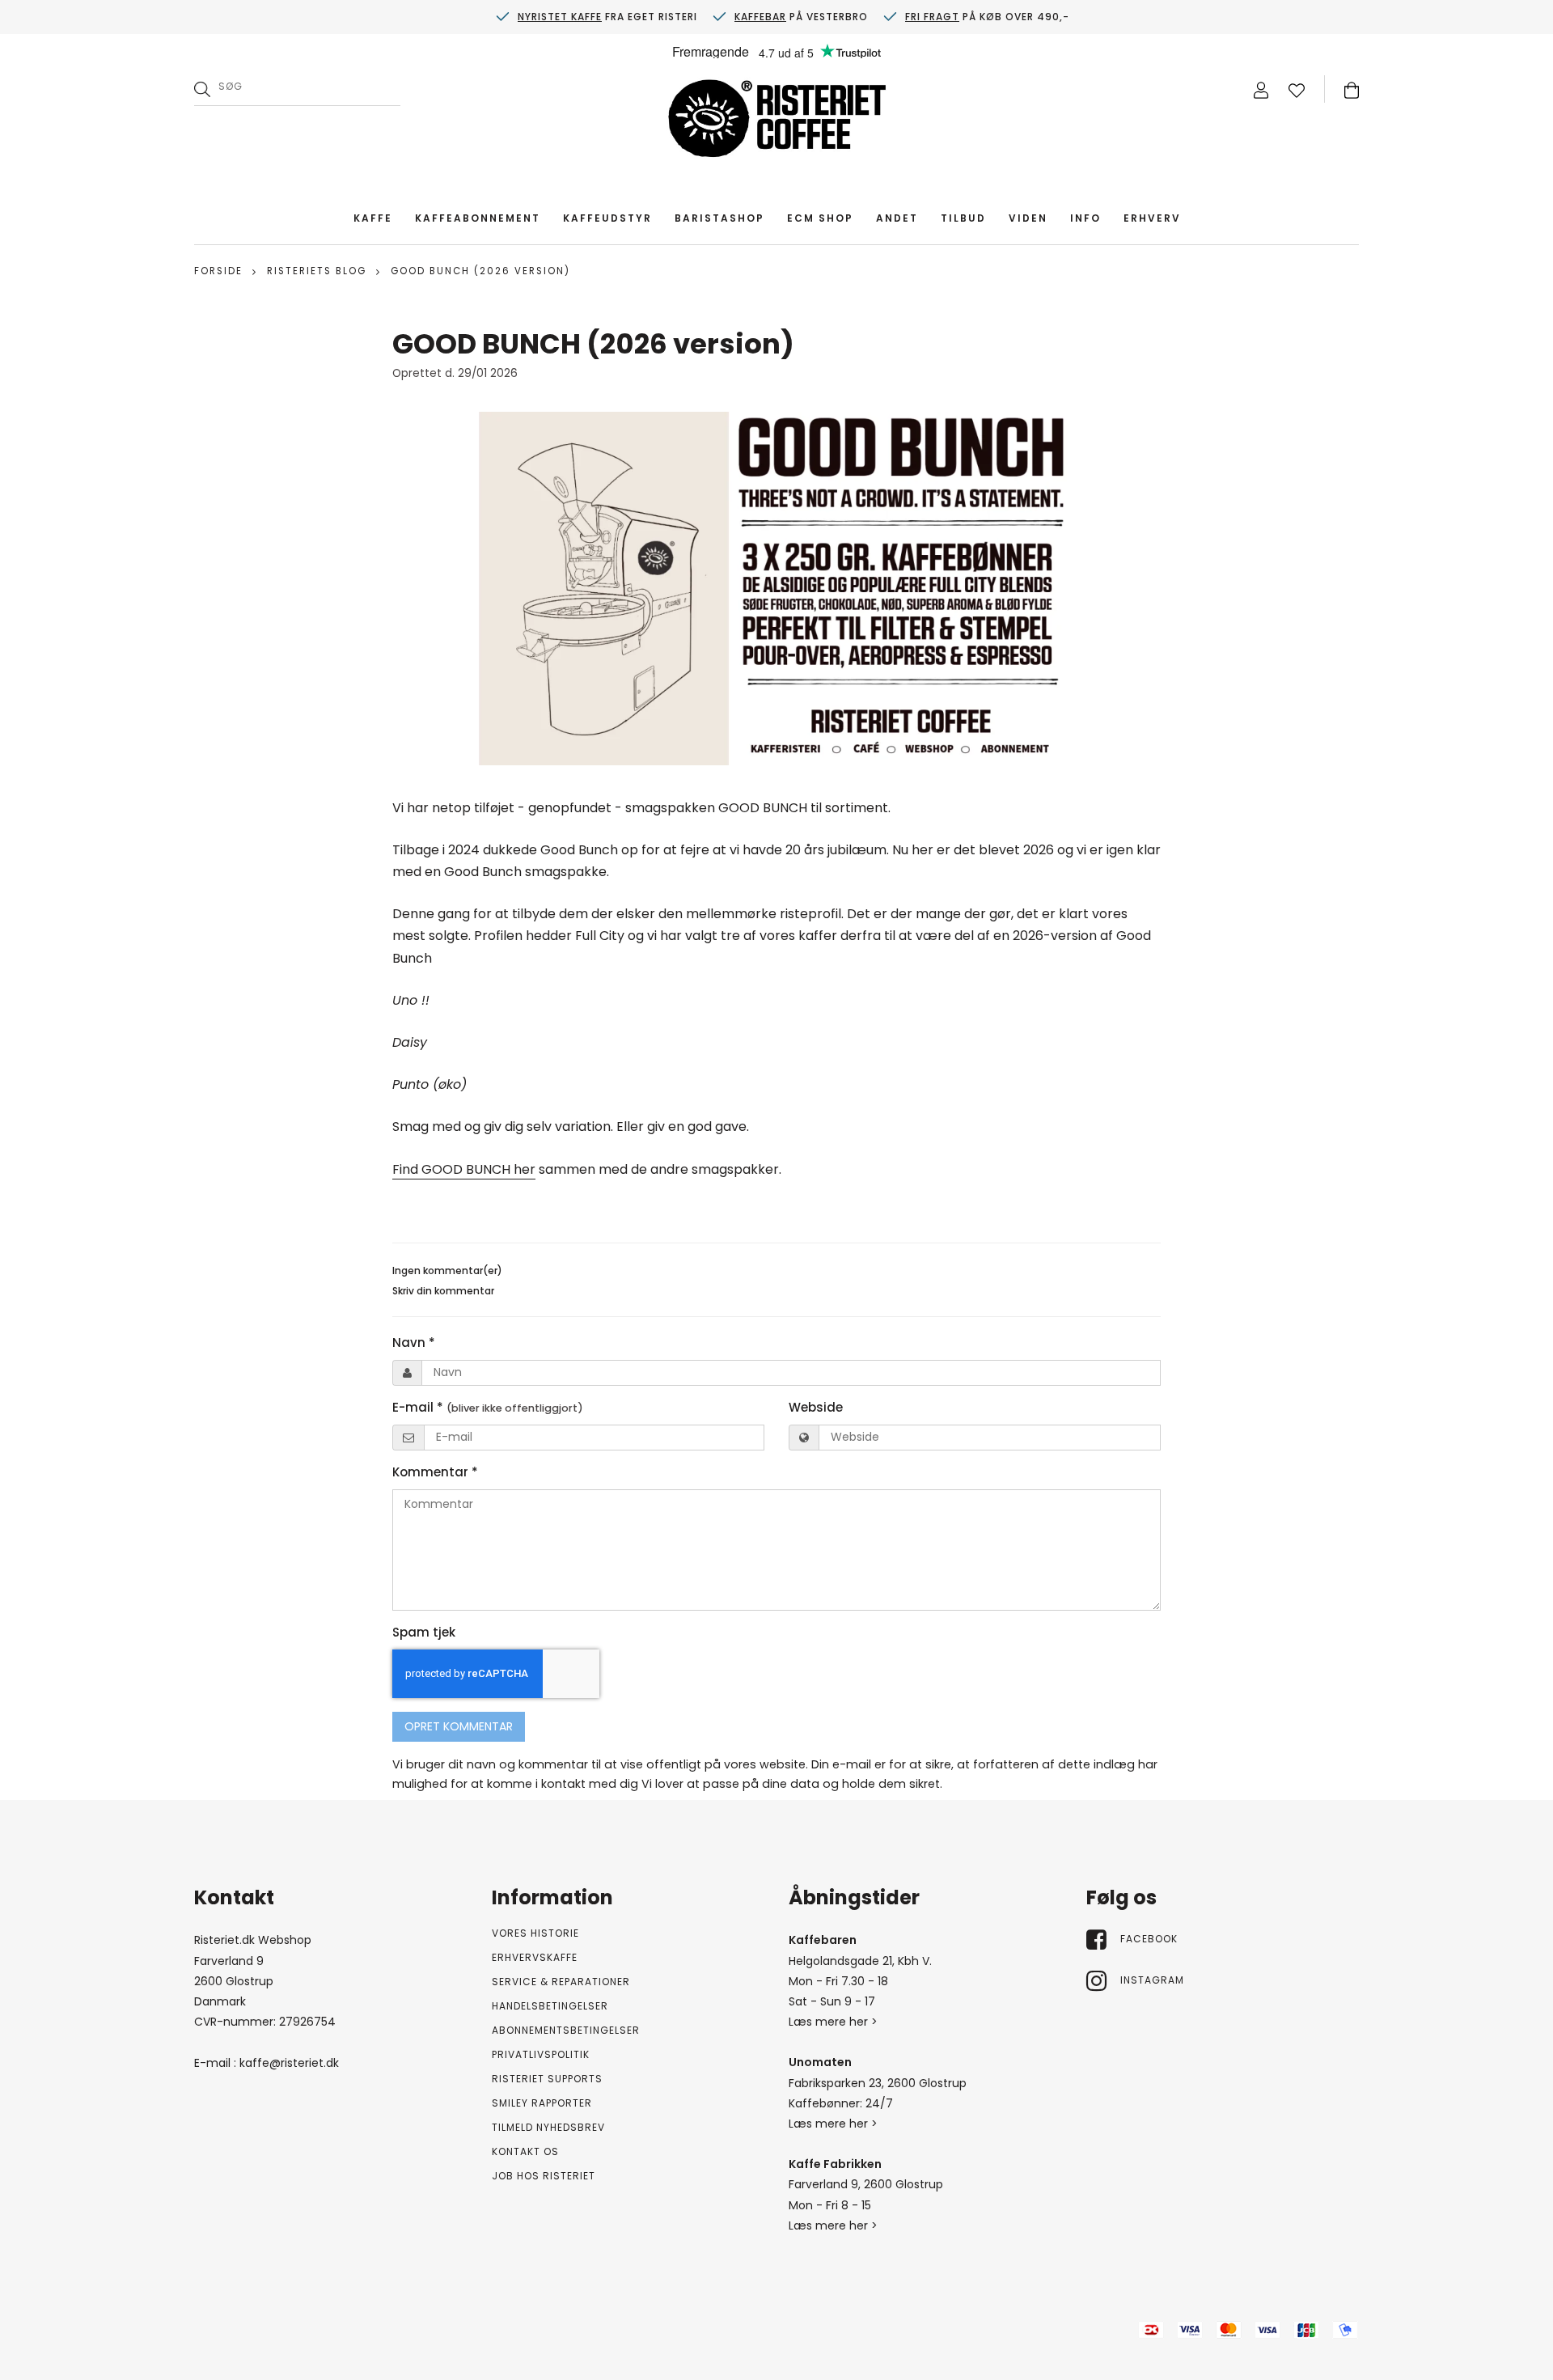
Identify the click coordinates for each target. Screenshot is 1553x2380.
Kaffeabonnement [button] (478, 218)
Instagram (1152, 1980)
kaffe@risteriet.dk (289, 2063)
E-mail (488, 1407)
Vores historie (535, 1933)
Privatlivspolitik (541, 2054)
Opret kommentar (459, 1726)
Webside (816, 1407)
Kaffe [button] (373, 218)
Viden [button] (1028, 218)
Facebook (1149, 1939)
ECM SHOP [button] (820, 218)
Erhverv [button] (1152, 218)
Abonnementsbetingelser (566, 2030)
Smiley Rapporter (542, 2103)
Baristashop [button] (719, 218)
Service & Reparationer (561, 1982)
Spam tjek (424, 1632)
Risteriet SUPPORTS (547, 2079)
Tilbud (963, 218)
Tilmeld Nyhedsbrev (548, 2127)
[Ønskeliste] (1297, 89)
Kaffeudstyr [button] (607, 218)
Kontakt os (525, 2151)
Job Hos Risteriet (544, 2176)
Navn (414, 1342)
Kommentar (435, 1472)
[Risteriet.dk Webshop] (776, 122)
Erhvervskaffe (535, 1957)
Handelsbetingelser (550, 2006)
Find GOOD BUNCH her (464, 1169)
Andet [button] (897, 218)
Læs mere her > (833, 2022)
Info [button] (1085, 218)
